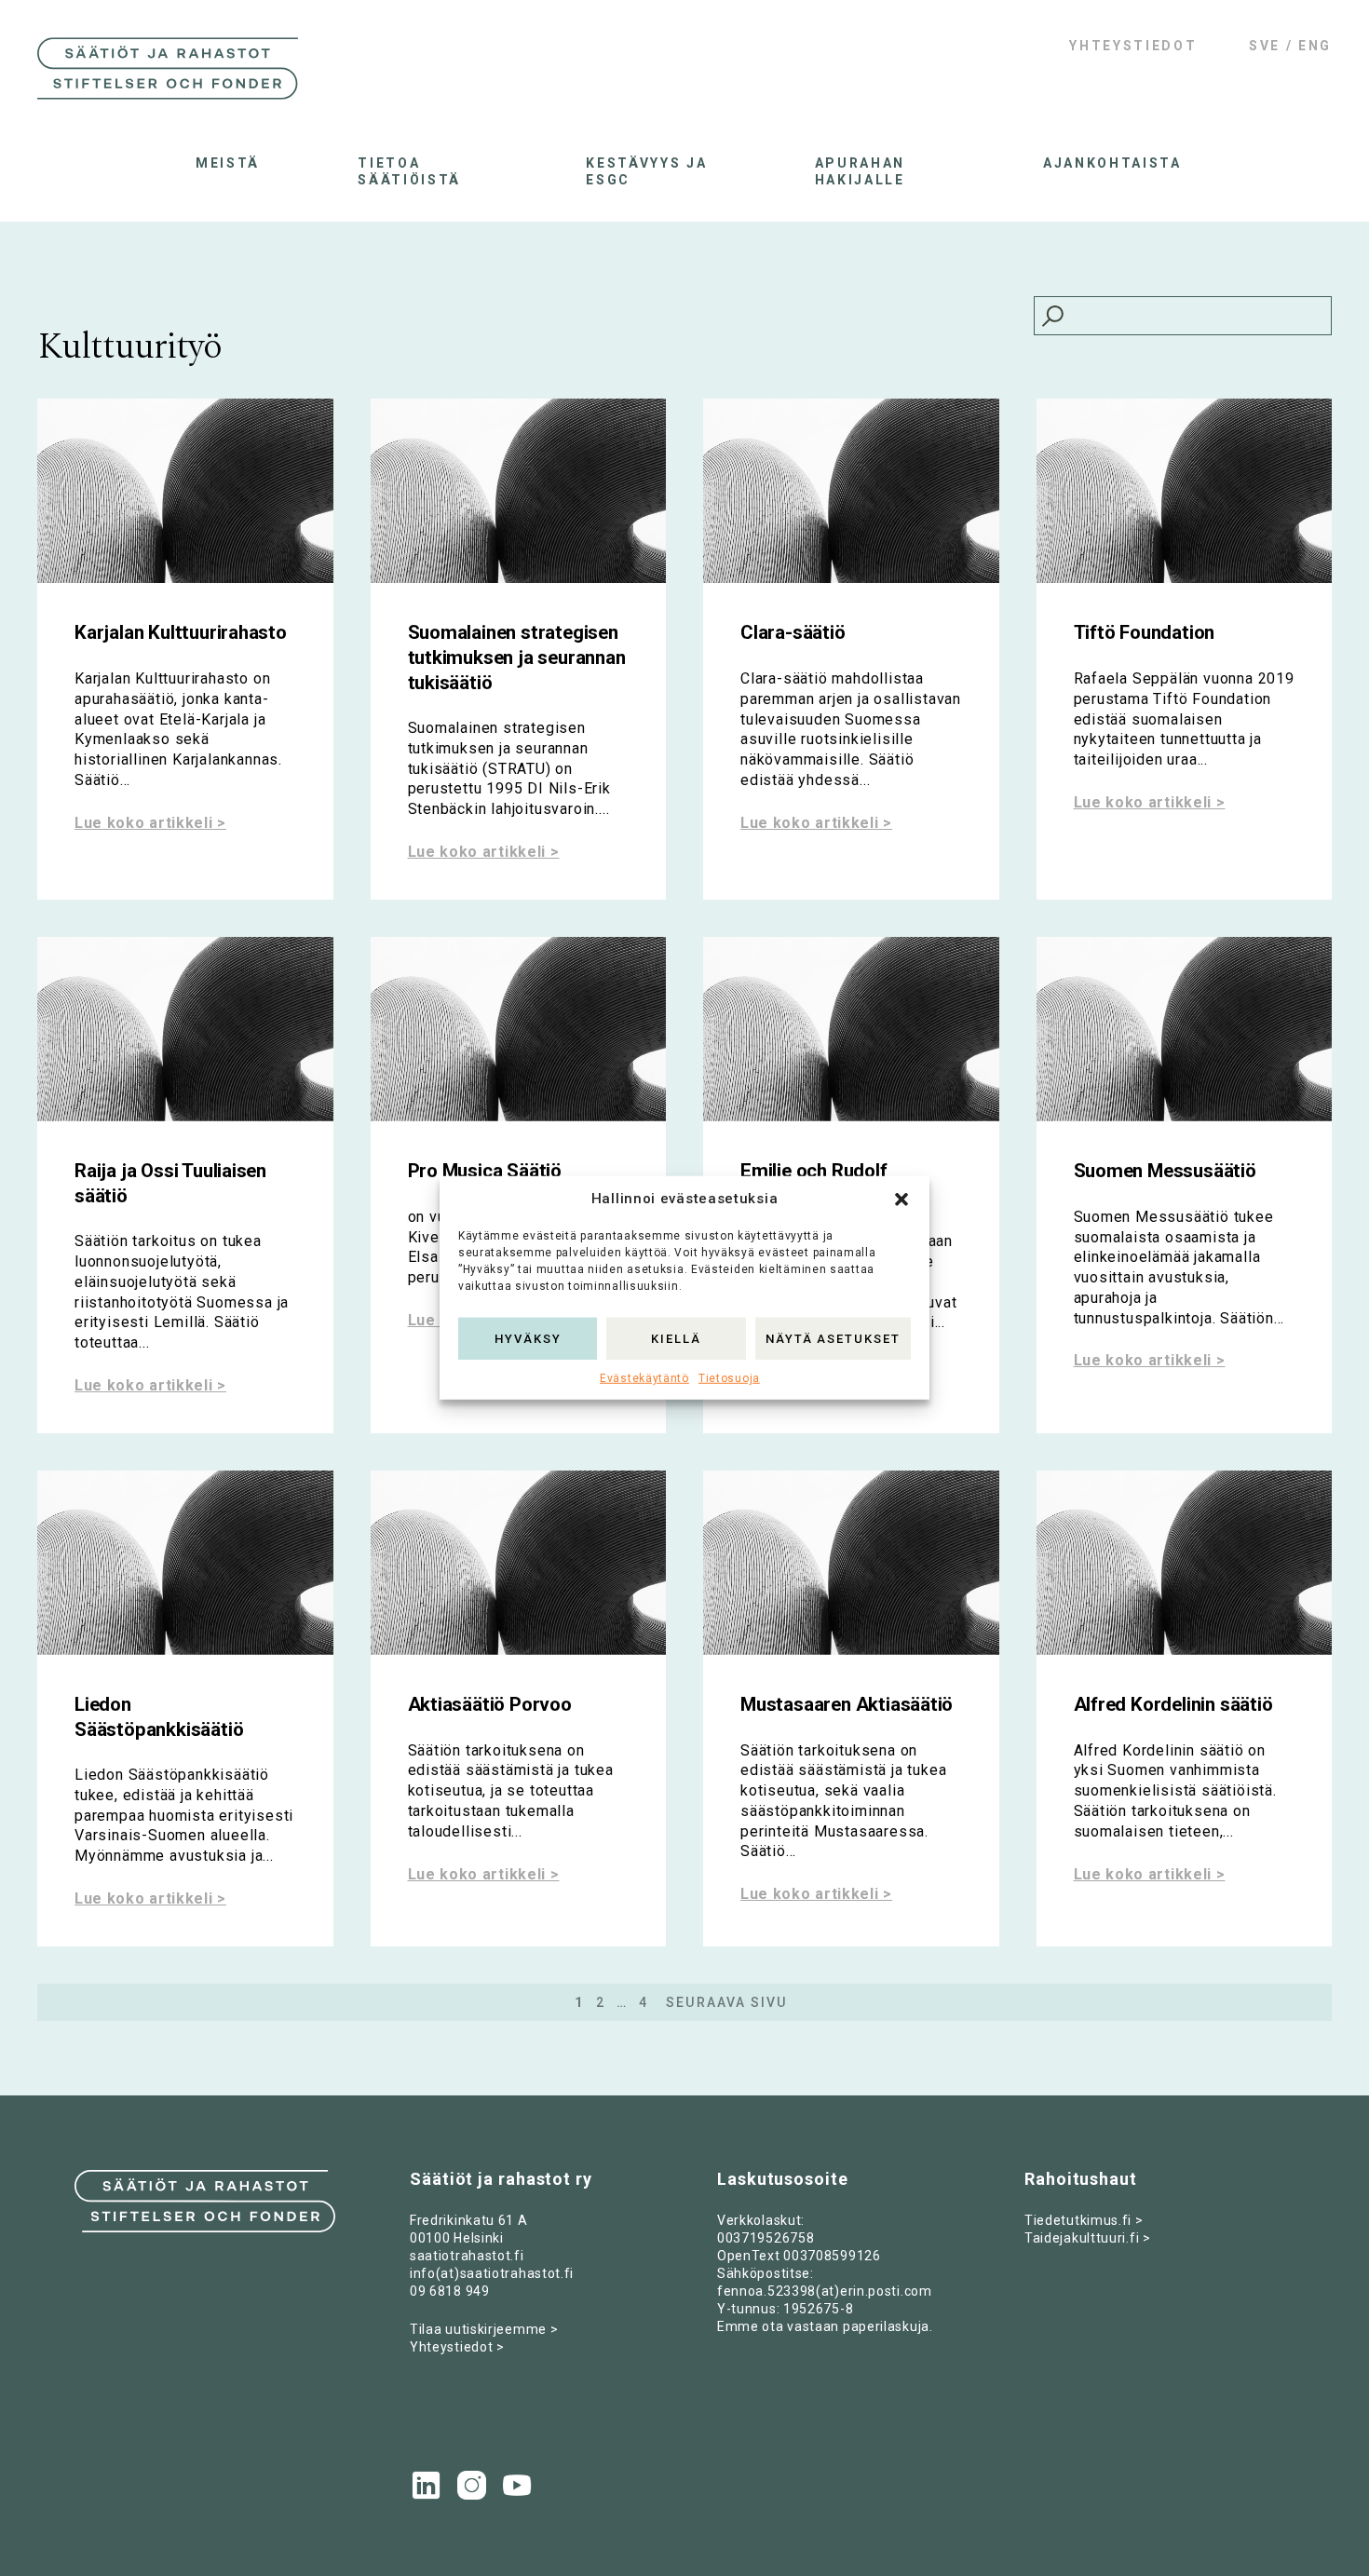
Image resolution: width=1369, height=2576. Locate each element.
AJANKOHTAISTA (1108, 163)
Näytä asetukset (833, 1338)
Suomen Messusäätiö (1165, 1171)
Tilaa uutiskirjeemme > (484, 2329)
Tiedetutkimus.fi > (1084, 2220)
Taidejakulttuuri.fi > (1088, 2238)
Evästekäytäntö (644, 1378)
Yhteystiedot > (457, 2347)
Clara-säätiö (793, 632)
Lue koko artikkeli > (150, 823)
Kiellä (676, 1338)
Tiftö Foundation (1145, 632)
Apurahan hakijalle (860, 171)
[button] (901, 1200)
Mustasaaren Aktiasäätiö (847, 1704)
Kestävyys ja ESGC (646, 171)
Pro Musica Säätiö (485, 1171)
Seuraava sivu (726, 2002)
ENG (1315, 46)
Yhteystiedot (1133, 46)
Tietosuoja (729, 1378)
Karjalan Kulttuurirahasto (181, 632)
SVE (1265, 46)
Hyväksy (528, 1338)
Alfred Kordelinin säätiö (1173, 1704)
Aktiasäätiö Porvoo (490, 1704)
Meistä (228, 163)
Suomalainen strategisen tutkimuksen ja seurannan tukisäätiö (517, 657)
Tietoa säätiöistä (409, 171)
